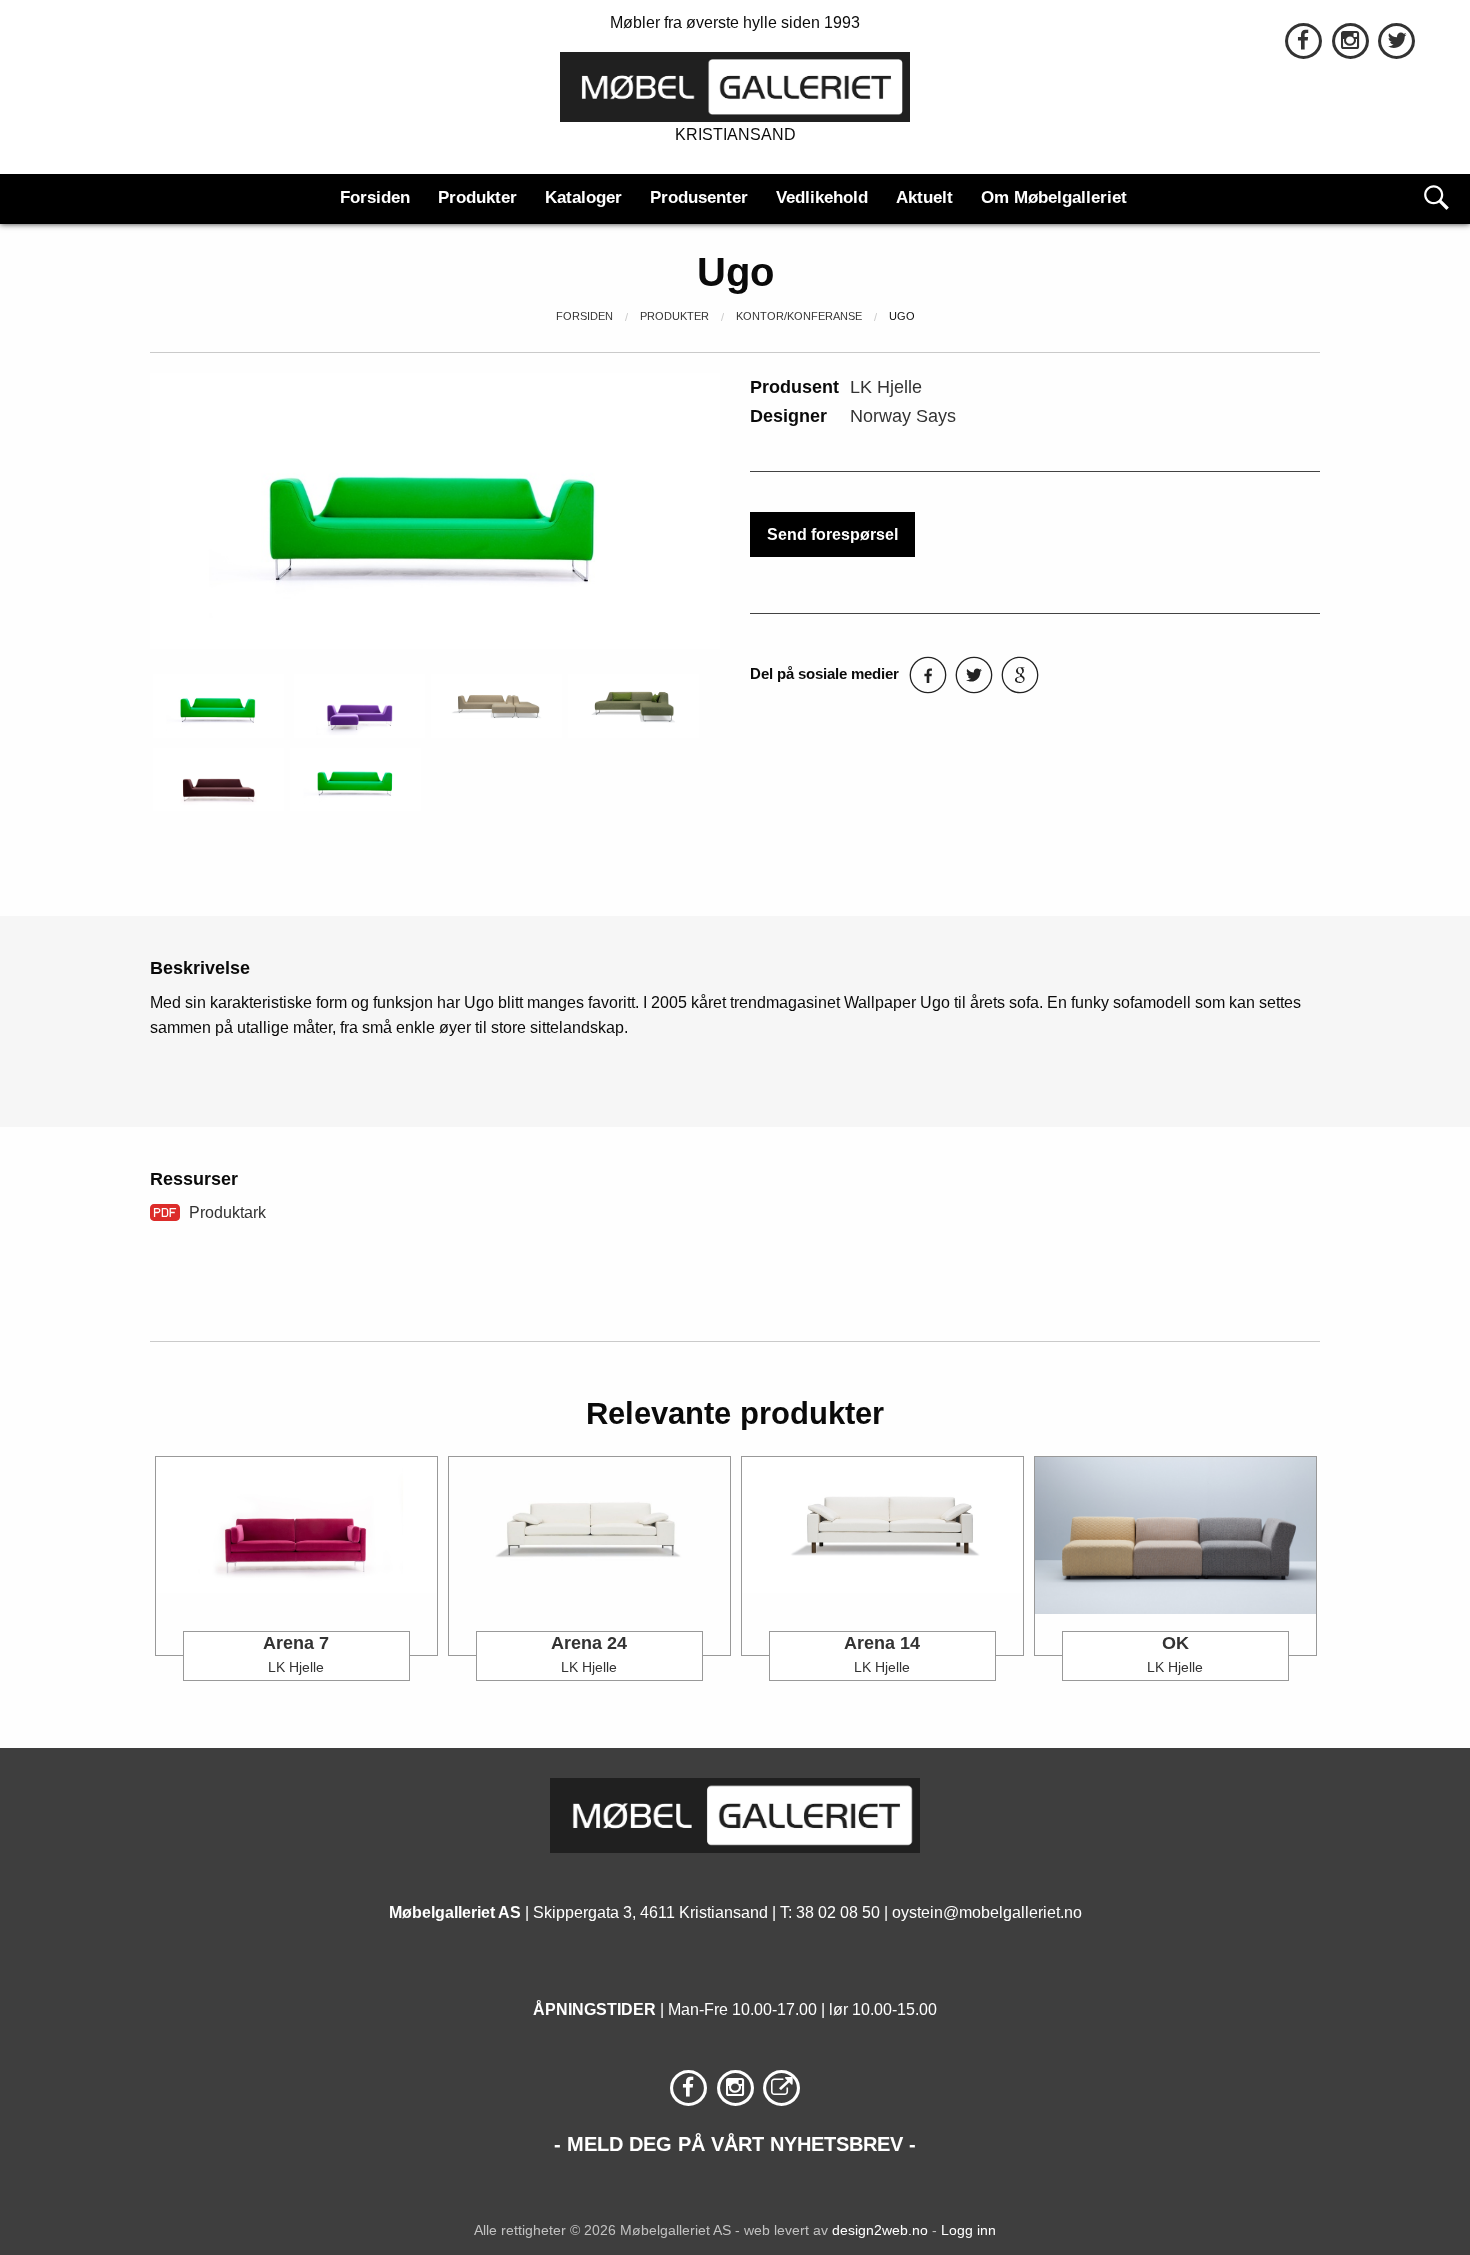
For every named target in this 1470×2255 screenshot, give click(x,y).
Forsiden (375, 197)
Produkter (477, 197)
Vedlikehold (822, 197)
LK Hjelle (886, 387)
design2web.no (880, 2230)
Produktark (227, 1212)
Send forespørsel (832, 534)
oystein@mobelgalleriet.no (987, 1912)
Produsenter (699, 197)
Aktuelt (924, 197)
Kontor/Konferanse (799, 316)
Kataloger (583, 197)
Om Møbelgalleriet (1054, 197)
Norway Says (903, 416)
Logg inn (968, 2230)
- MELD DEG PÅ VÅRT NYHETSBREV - (735, 2144)
